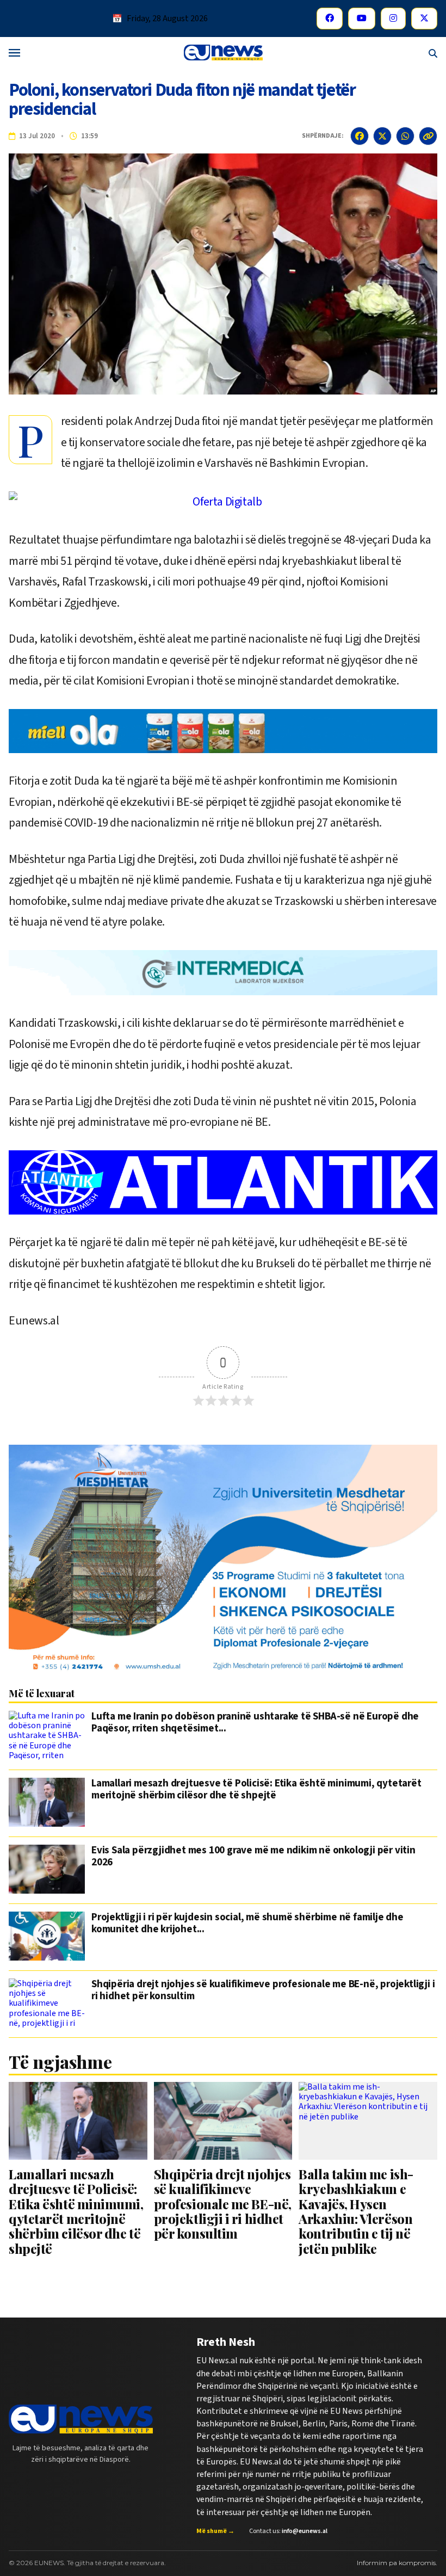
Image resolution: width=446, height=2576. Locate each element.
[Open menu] (14, 54)
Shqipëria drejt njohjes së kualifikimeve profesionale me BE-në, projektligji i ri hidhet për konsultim (263, 1991)
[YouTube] (362, 19)
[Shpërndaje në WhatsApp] (405, 136)
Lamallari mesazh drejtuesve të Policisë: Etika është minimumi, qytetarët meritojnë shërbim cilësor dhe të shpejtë (256, 1790)
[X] (424, 19)
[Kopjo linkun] (428, 136)
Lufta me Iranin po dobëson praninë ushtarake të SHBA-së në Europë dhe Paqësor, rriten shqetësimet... (255, 1723)
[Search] (433, 54)
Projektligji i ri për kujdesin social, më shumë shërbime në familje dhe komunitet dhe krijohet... (247, 1924)
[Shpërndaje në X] (382, 136)
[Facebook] (330, 19)
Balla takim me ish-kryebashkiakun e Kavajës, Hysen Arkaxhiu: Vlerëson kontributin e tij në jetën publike (356, 2211)
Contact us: (288, 2531)
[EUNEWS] (81, 2419)
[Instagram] (393, 19)
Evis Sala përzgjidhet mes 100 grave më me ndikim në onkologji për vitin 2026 (253, 1857)
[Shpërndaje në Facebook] (360, 136)
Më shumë (215, 2531)
